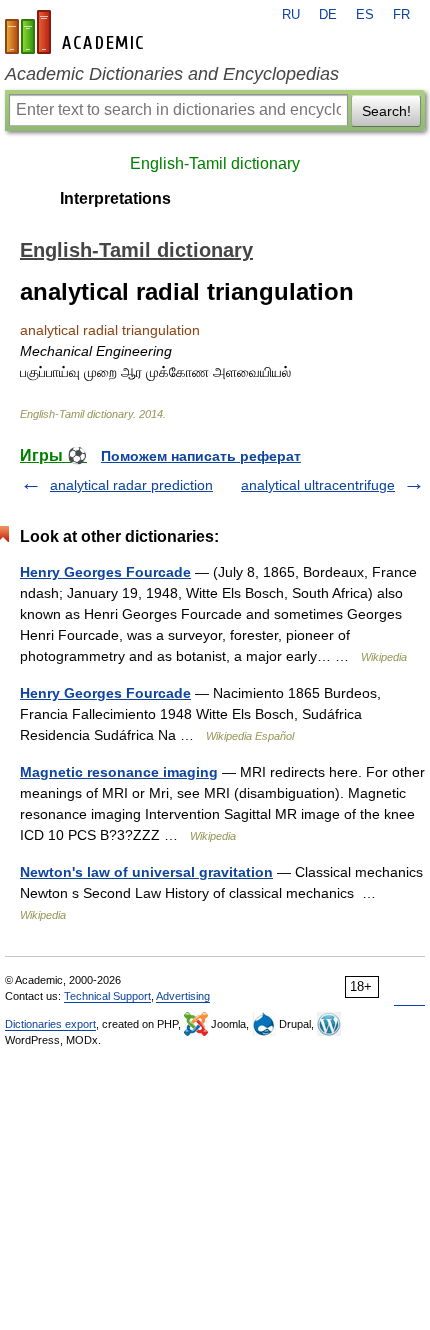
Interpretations (115, 198)
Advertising (183, 996)
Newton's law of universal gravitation (146, 872)
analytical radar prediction (131, 485)
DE (328, 15)
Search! (386, 111)
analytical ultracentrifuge (318, 485)
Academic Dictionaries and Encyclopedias (172, 74)
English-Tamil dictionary (215, 163)
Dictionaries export (50, 1024)
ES (365, 15)
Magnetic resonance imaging (119, 772)
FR (401, 15)
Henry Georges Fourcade (105, 572)
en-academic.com (77, 32)
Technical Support (107, 996)
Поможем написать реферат (201, 456)
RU (291, 15)
